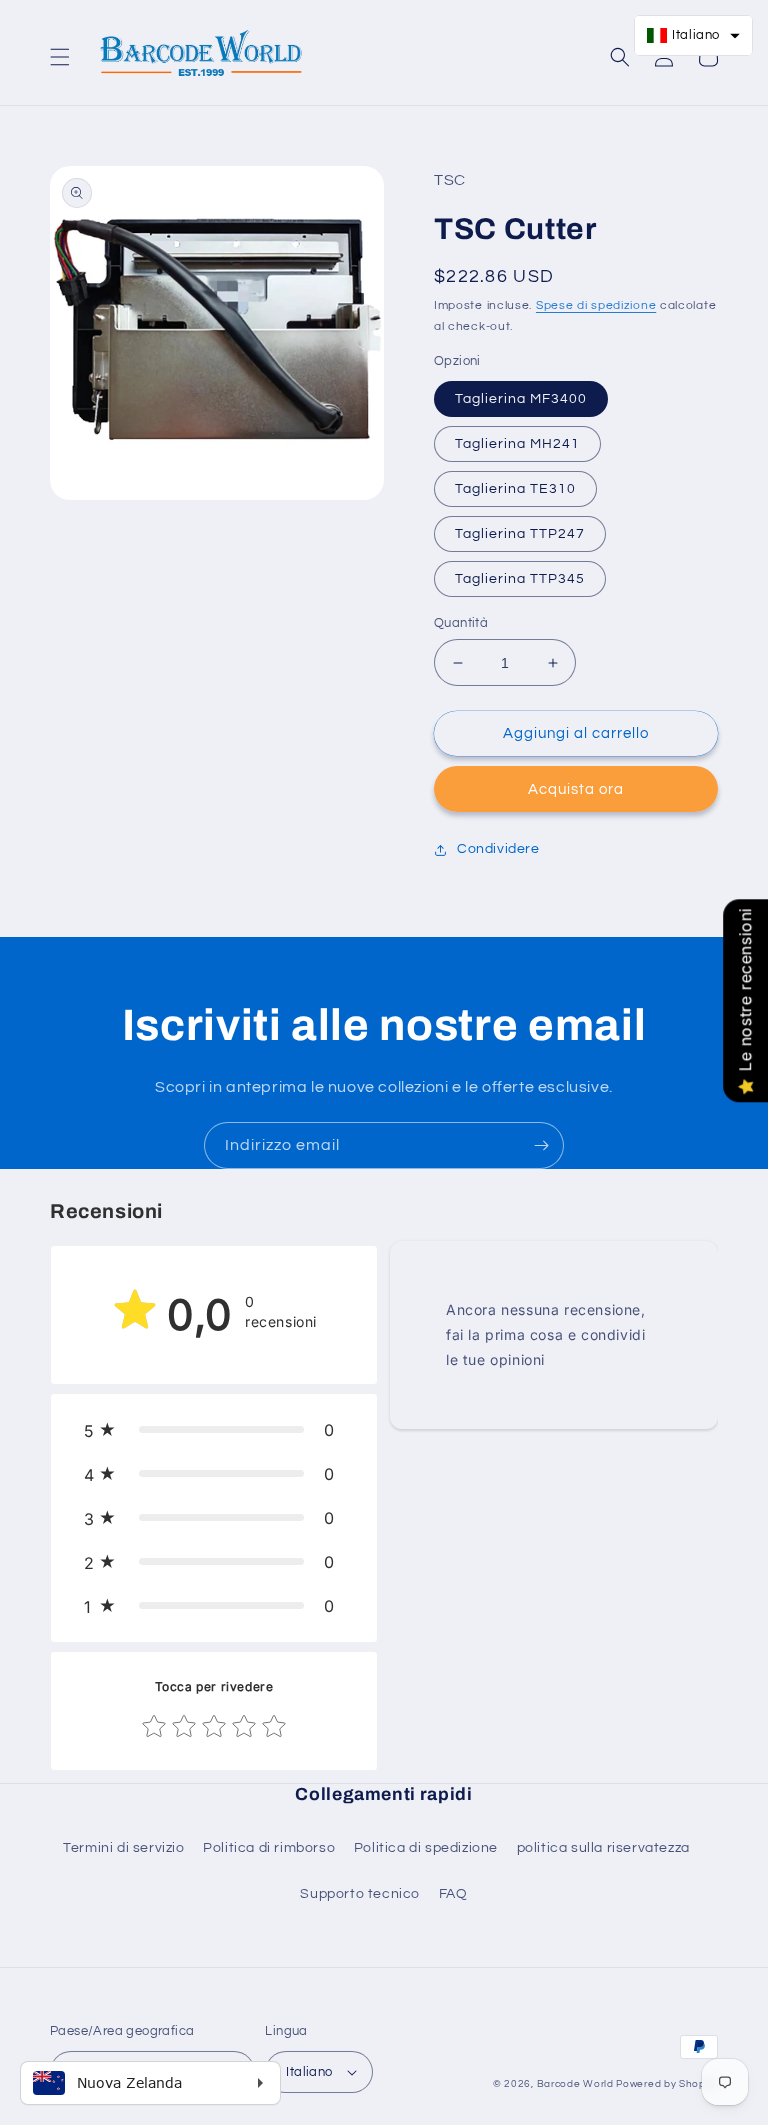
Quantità (461, 623)
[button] (60, 57)
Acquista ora (576, 789)
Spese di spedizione (596, 305)
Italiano (309, 2072)
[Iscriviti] (541, 1145)
